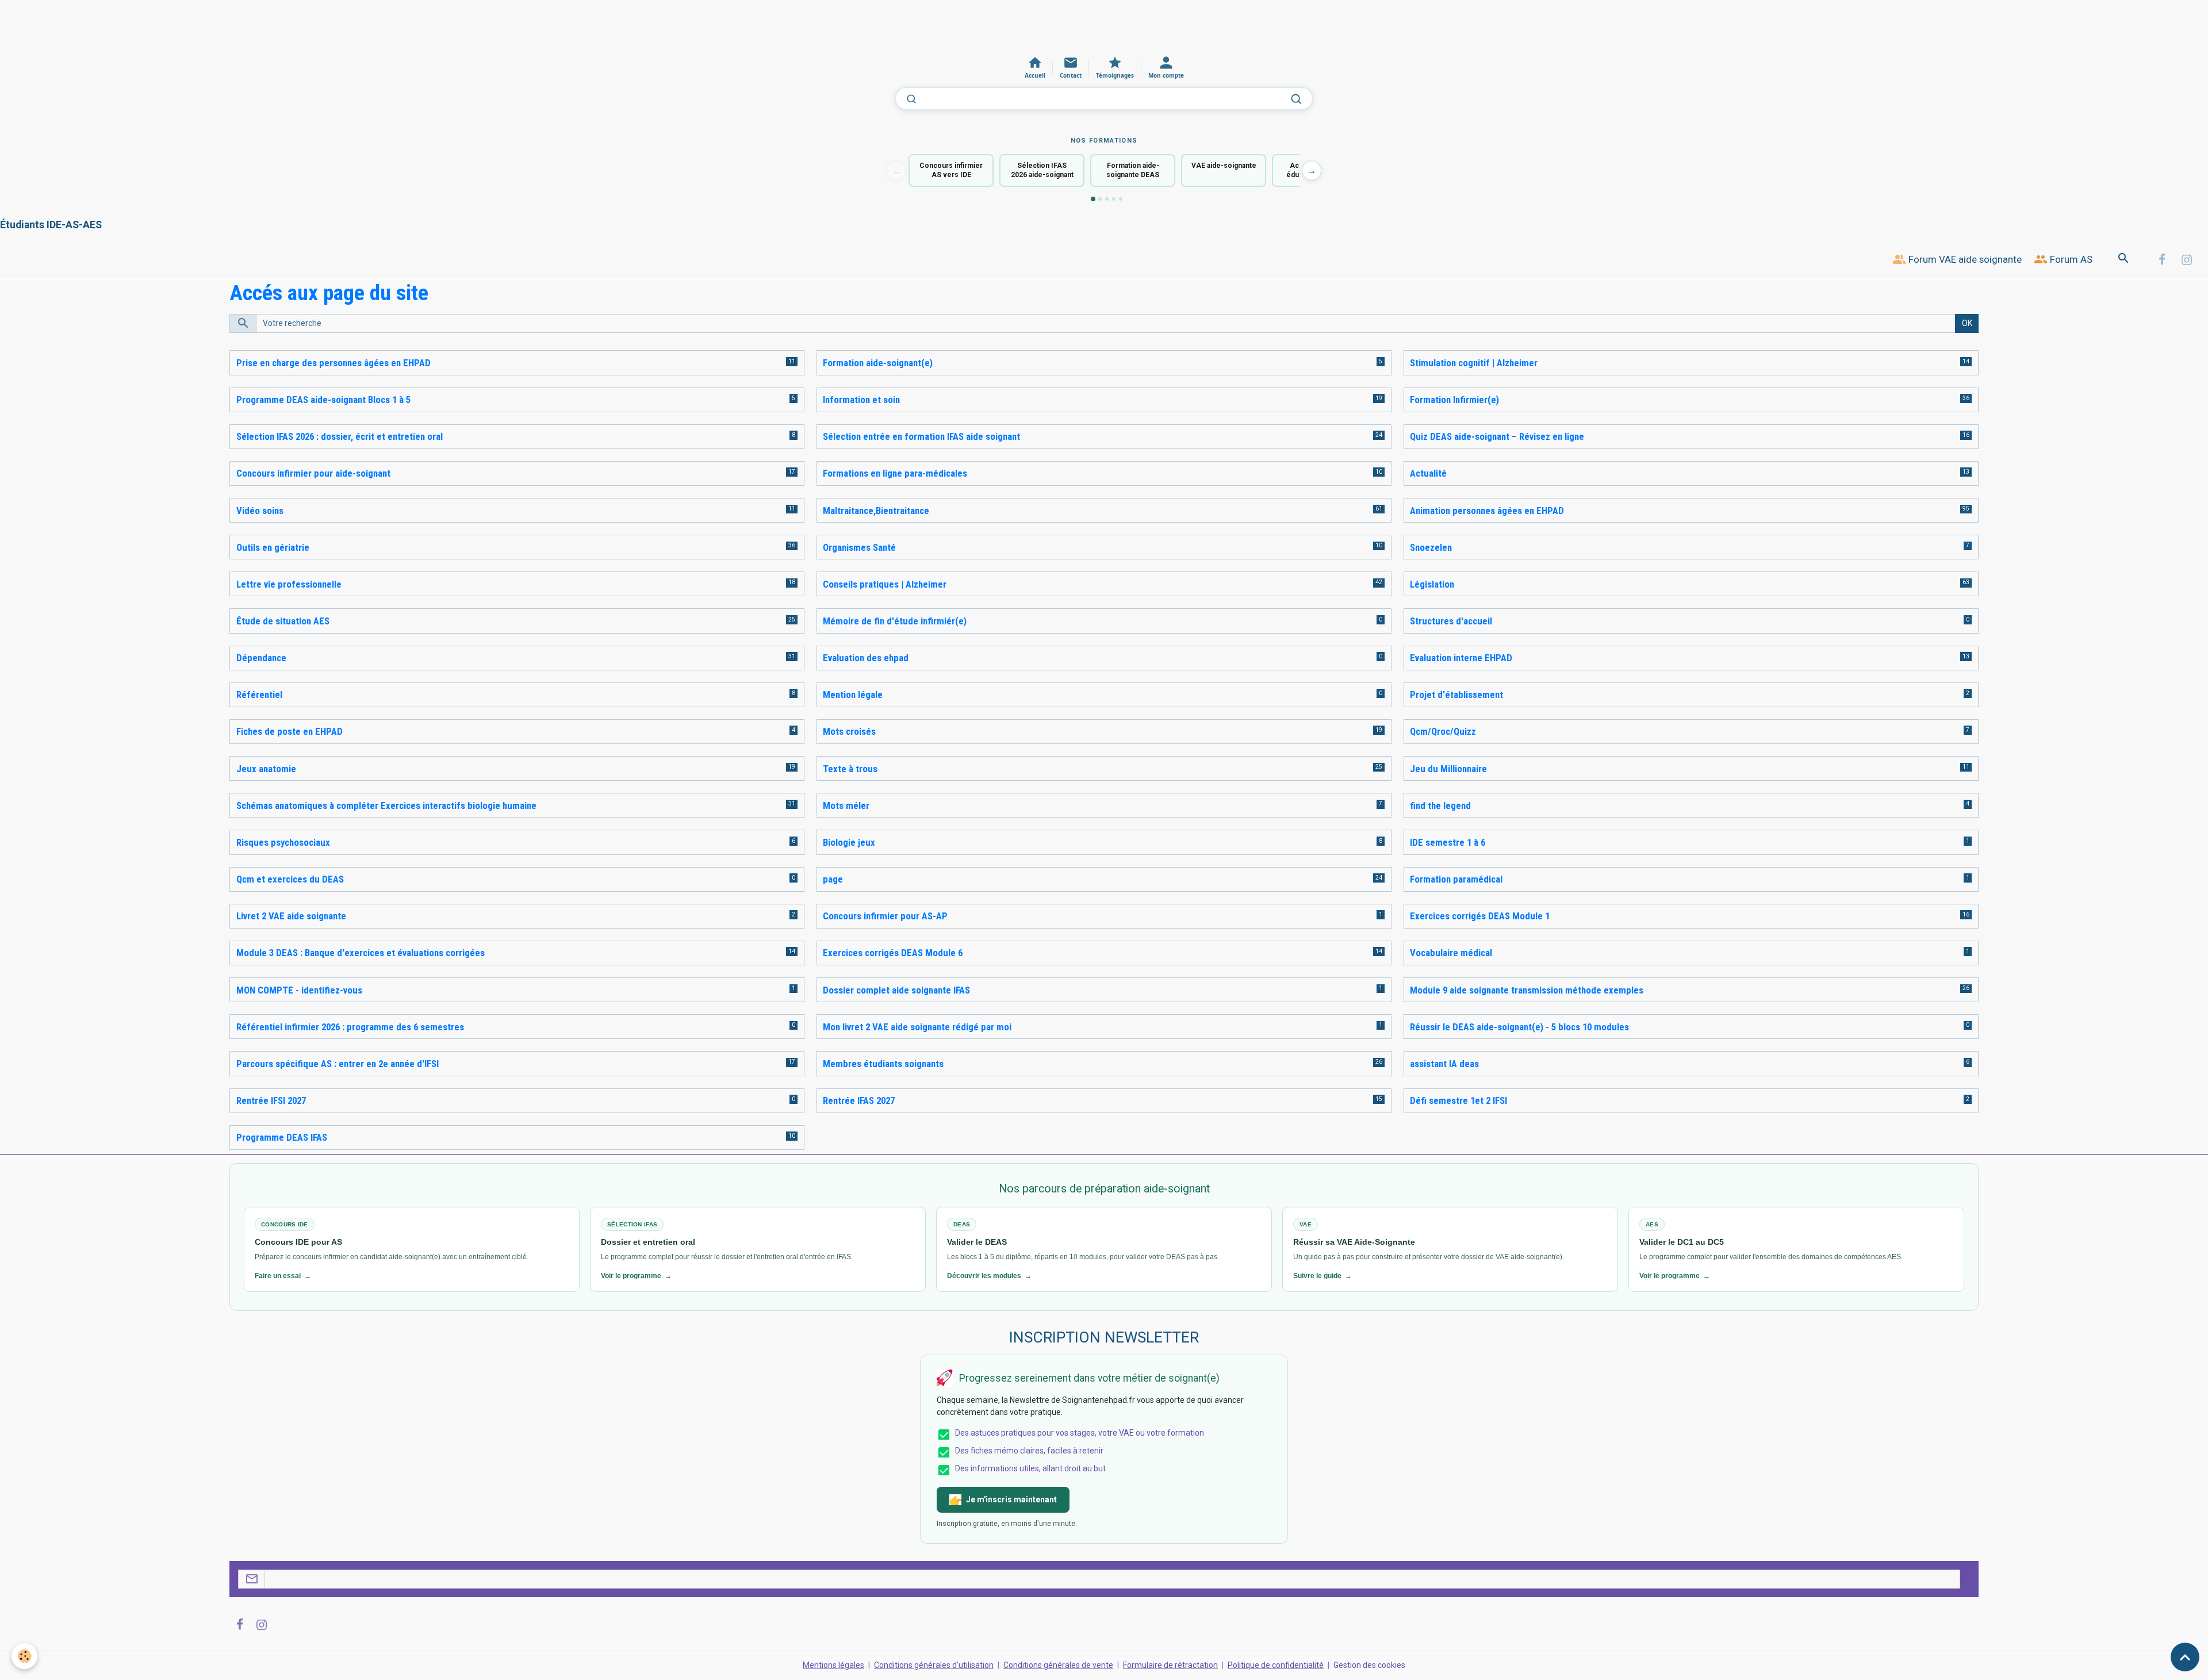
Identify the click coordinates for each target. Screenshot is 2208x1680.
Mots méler (846, 806)
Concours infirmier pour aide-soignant (313, 473)
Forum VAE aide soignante (1964, 259)
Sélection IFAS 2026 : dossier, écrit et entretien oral (340, 436)
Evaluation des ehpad (866, 658)
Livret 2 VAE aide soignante (291, 916)
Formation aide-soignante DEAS (1133, 170)
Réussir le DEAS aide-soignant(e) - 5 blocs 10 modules (1519, 1027)
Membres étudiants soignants (883, 1064)
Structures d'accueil (1451, 621)
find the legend (1440, 806)
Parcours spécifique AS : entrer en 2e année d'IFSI (338, 1064)
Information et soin (861, 400)
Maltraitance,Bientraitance (876, 511)
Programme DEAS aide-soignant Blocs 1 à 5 (323, 400)
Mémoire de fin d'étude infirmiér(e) (895, 621)
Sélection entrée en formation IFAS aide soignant (921, 436)
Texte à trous (850, 769)
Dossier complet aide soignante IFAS (896, 990)
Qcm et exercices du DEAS (290, 879)
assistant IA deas (1444, 1064)
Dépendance (261, 658)
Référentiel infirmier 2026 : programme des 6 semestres (350, 1027)
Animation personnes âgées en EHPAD (1487, 511)
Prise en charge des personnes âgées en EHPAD (333, 363)
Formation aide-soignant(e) (878, 363)
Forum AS (2070, 259)
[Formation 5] (1121, 199)
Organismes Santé (859, 547)
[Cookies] (24, 1656)
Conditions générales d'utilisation (934, 1665)
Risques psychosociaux (283, 842)
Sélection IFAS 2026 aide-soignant (1042, 170)
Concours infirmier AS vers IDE (951, 170)
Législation (1432, 584)
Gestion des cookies (1369, 1665)
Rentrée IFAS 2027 (859, 1100)
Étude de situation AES (283, 621)
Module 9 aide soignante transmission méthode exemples (1527, 990)
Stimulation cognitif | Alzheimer (1474, 363)
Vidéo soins (260, 511)
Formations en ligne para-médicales (895, 473)
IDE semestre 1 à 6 (1448, 842)
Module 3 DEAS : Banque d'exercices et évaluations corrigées (361, 953)
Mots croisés (849, 731)
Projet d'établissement (1456, 695)
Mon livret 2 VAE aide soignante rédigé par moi (917, 1027)
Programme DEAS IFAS (282, 1137)
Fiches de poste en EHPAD (290, 731)
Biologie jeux (849, 842)
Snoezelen (1431, 547)
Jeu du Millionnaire (1448, 769)
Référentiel (259, 695)
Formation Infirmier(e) (1454, 400)
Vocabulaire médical (1451, 953)
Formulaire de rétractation (1170, 1665)
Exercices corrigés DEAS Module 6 (893, 953)
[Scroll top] (2185, 1657)
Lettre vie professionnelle (289, 584)
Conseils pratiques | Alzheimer (885, 584)
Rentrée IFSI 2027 (271, 1100)
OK (1967, 323)
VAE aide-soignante (1224, 166)
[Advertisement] (209, 26)
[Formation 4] (1114, 199)
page (833, 879)
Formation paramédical (1456, 879)
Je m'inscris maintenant (1011, 1499)
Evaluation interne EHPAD (1461, 658)
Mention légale (853, 695)
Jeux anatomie (266, 769)
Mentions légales (833, 1665)
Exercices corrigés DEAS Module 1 (1480, 916)
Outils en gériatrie (273, 547)
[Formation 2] (1100, 199)
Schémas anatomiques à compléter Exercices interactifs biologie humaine (386, 806)
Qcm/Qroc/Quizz (1443, 731)
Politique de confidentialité (1276, 1665)
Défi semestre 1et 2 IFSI (1458, 1100)
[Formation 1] (1093, 199)
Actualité (1428, 473)
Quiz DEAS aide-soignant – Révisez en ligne (1497, 436)
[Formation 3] (1107, 199)
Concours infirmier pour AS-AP (885, 916)
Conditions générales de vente (1058, 1665)
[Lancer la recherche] (1296, 99)
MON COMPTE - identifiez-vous (299, 990)
